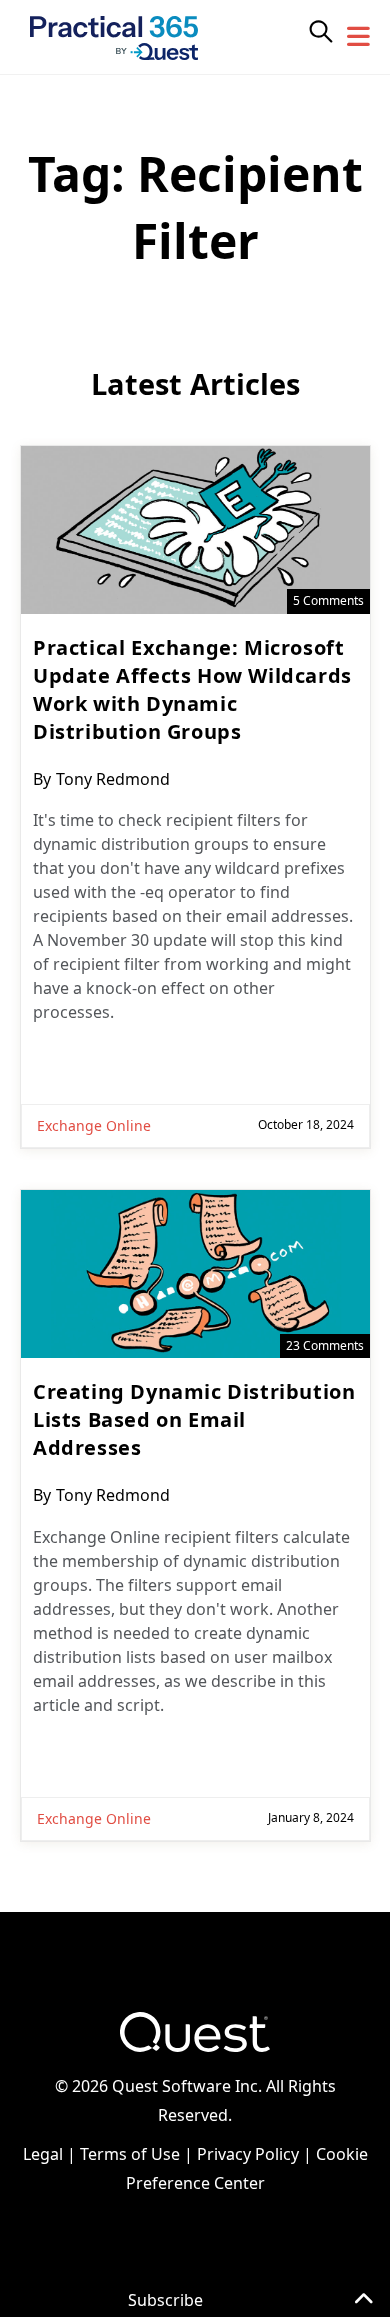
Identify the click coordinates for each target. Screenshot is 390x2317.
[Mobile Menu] (359, 37)
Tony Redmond (113, 779)
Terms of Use (130, 2154)
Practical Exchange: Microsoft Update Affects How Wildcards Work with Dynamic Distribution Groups (192, 689)
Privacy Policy (248, 2154)
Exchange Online (94, 1125)
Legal (43, 2154)
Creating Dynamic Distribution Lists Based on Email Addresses (194, 1419)
